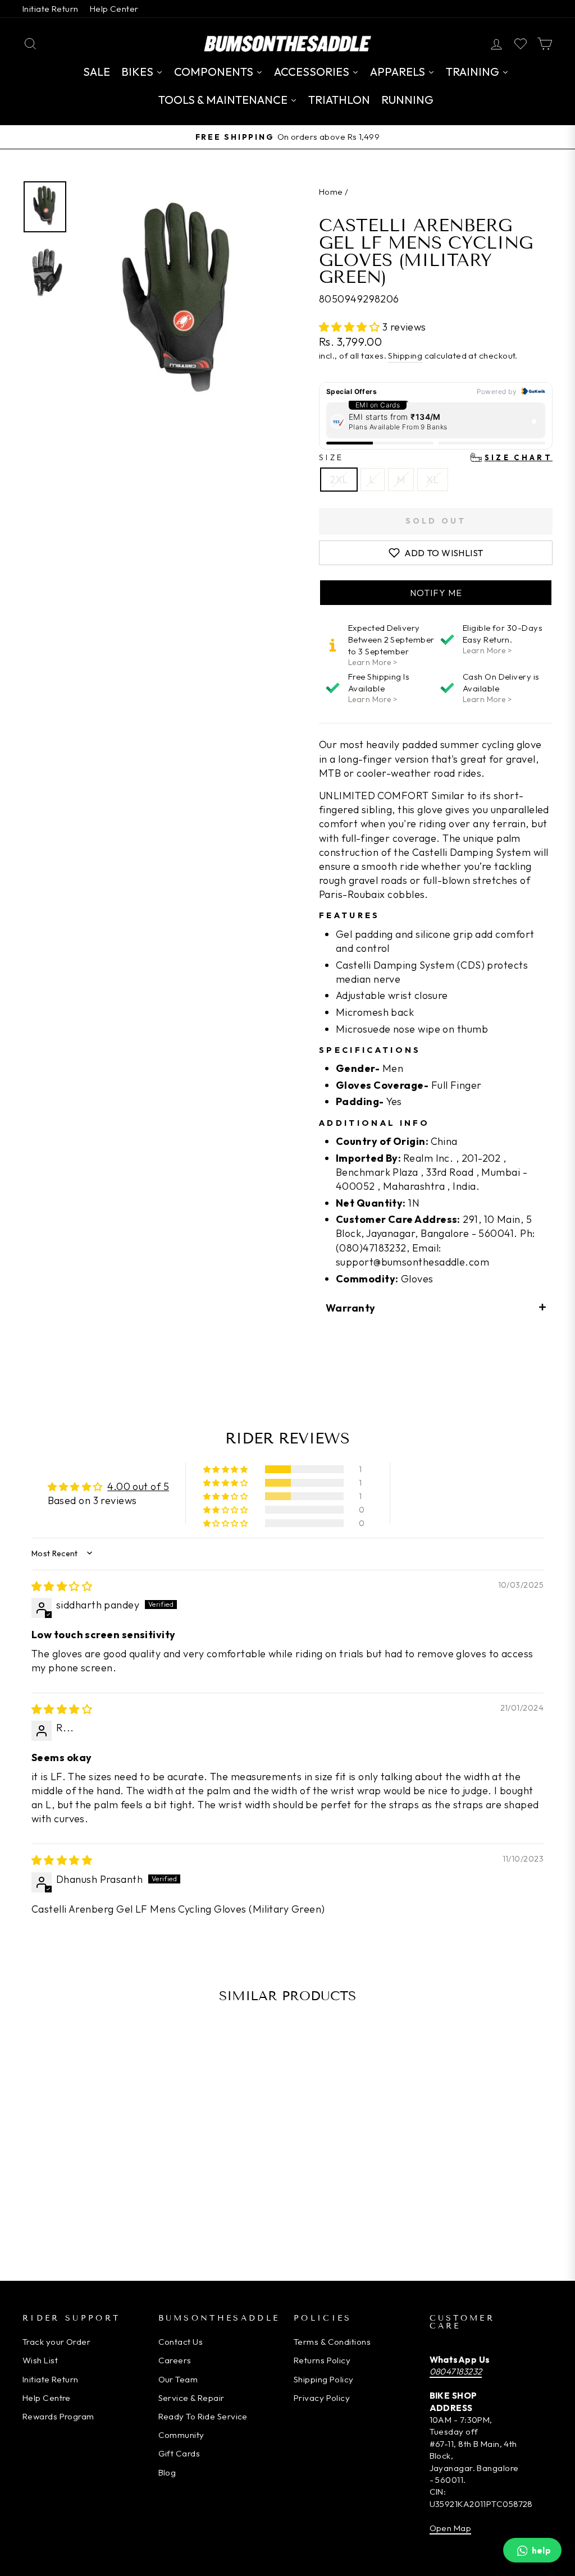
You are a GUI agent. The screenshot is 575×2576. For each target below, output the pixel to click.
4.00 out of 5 (138, 1486)
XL (433, 480)
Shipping (405, 356)
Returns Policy (322, 2360)
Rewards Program (58, 2416)
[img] (62, 1586)
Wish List (40, 2360)
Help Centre (47, 2398)
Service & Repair (191, 2398)
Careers (175, 2360)
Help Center (114, 9)
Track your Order (56, 2342)
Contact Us (181, 2342)
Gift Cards (179, 2453)
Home (331, 192)
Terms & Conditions (332, 2342)
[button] (351, 327)
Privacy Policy (322, 2398)
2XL (339, 480)
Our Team (178, 2379)
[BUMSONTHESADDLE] (287, 43)
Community (181, 2435)
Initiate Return (51, 9)
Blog (167, 2472)
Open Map (451, 2528)
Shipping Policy (324, 2379)
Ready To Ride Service (203, 2416)
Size (436, 457)
